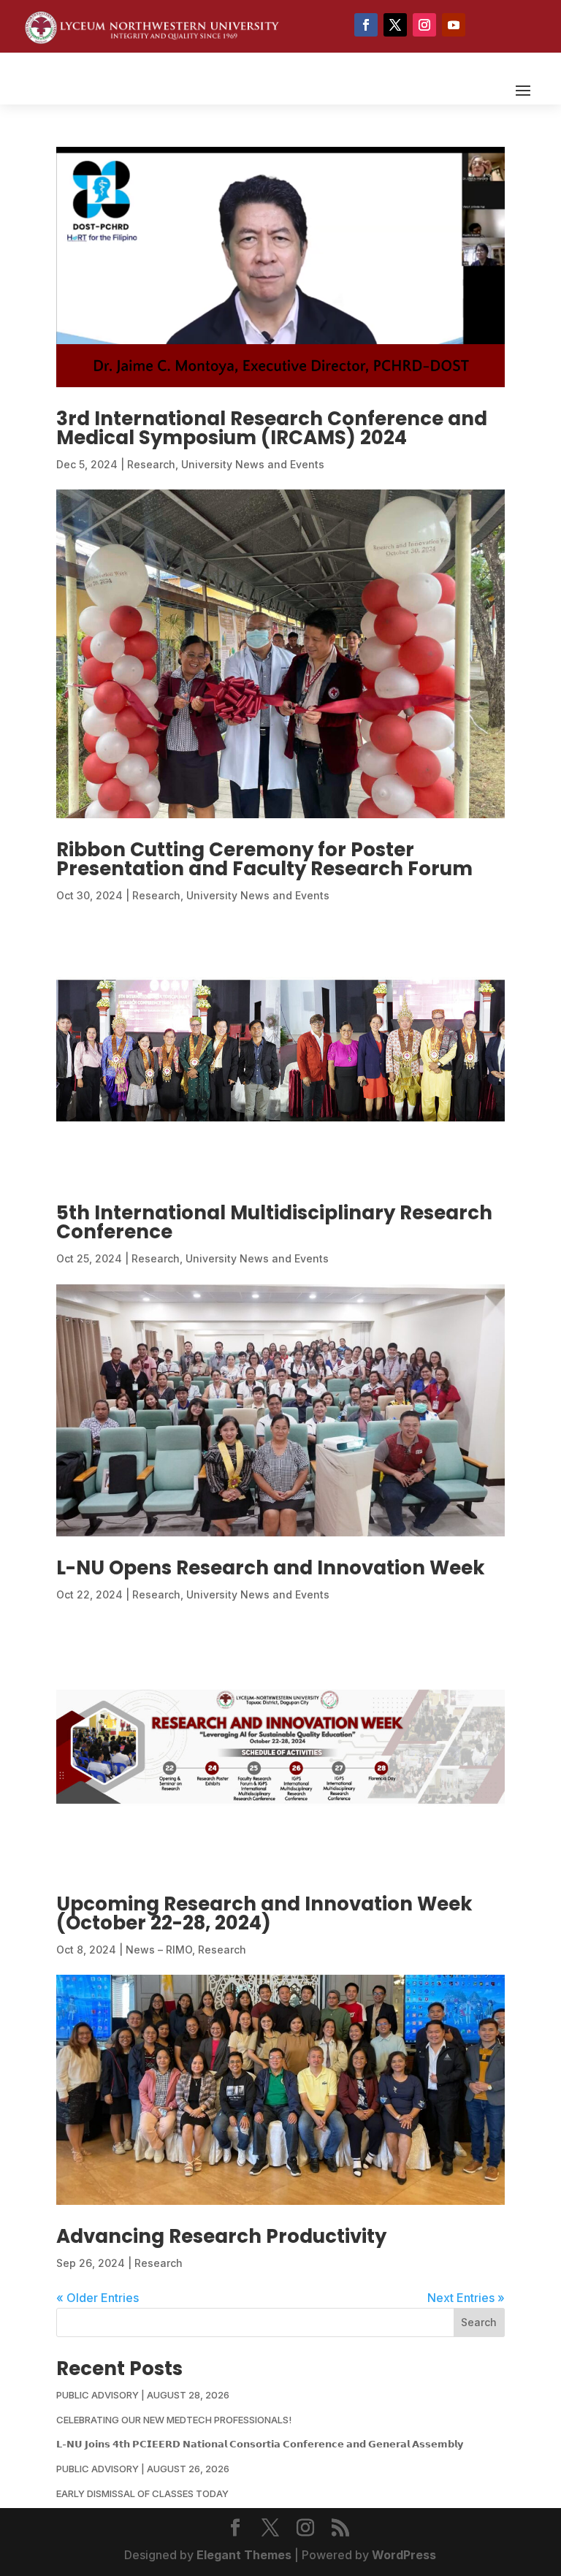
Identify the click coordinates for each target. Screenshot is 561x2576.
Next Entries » (466, 2298)
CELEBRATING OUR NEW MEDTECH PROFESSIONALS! (174, 2420)
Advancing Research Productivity (221, 2236)
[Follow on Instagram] (424, 25)
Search (479, 2322)
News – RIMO (159, 1950)
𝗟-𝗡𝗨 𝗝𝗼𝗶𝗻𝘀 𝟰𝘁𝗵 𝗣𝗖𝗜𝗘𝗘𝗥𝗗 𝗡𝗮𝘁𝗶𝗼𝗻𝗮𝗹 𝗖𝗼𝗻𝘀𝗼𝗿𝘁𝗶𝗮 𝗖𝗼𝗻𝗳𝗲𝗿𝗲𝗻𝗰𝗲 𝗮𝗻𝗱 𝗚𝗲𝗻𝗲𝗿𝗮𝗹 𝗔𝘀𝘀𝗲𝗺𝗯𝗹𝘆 (260, 2444)
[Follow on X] (395, 25)
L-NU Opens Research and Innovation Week (271, 1568)
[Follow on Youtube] (454, 25)
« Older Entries (98, 2298)
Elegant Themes (244, 2555)
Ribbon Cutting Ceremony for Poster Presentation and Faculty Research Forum (264, 859)
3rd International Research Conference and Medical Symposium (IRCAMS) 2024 (272, 428)
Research (151, 464)
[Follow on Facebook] (366, 25)
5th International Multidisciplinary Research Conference (274, 1222)
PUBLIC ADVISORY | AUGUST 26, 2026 (143, 2469)
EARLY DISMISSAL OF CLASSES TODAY (142, 2493)
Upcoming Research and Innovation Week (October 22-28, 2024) (264, 1913)
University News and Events (253, 464)
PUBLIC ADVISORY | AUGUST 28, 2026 (143, 2395)
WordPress (404, 2555)
